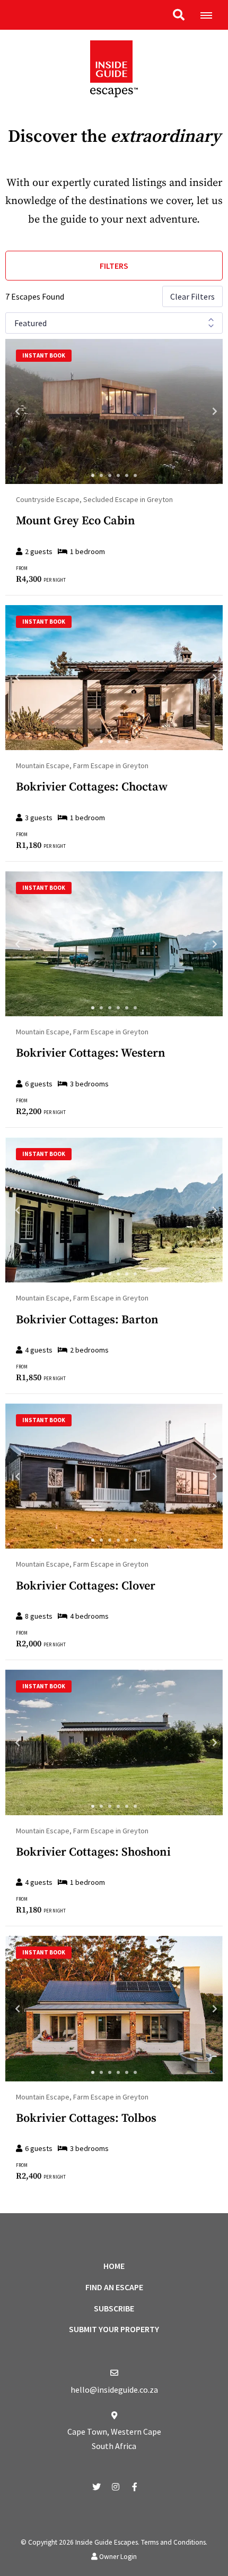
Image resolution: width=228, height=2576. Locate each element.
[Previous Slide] (23, 411)
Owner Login (117, 2557)
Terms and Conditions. (174, 2542)
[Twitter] (97, 2486)
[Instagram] (116, 2486)
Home (114, 2266)
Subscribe (114, 2308)
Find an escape (114, 2287)
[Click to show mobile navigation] (210, 15)
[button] (179, 15)
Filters (114, 266)
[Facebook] (135, 2486)
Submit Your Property (114, 2329)
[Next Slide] (205, 411)
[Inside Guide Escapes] (114, 68)
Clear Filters (192, 296)
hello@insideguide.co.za (114, 2390)
